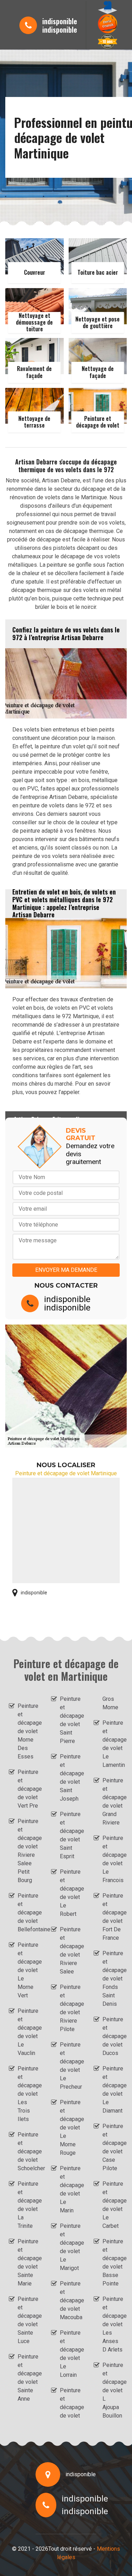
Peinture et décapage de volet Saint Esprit (70, 1835)
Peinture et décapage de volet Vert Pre (28, 1789)
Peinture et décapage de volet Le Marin (70, 2189)
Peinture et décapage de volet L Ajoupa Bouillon (113, 2390)
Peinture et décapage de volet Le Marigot (70, 2247)
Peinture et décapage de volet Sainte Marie (28, 2262)
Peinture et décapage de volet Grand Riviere (113, 1801)
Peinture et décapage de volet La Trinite (28, 2205)
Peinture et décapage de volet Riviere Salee (70, 1950)
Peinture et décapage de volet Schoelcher (28, 2151)
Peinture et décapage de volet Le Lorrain (70, 2354)
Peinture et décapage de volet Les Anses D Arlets (113, 2324)
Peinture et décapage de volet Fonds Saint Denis (113, 1979)
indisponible (60, 21)
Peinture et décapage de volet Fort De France (113, 1917)
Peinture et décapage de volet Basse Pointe (113, 2262)
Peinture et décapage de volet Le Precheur (70, 2066)
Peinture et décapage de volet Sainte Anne (28, 2378)
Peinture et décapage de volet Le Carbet (113, 2205)
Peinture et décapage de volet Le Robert (70, 1893)
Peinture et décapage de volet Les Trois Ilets (28, 2094)
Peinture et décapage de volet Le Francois (113, 1859)
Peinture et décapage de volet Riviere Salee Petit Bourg (28, 1851)
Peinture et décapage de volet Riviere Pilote (70, 2008)
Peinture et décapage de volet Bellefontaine (28, 1913)
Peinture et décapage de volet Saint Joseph (70, 1778)
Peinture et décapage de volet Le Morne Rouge (70, 2128)
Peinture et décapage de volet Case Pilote (113, 2147)
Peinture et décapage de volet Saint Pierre (70, 1720)
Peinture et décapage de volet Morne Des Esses (28, 1731)
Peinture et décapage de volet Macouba (70, 2300)
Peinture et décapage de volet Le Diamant (113, 2090)
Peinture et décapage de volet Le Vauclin (28, 2032)
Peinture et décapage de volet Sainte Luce (28, 2320)
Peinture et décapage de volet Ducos (113, 2036)
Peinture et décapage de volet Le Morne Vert (28, 1970)
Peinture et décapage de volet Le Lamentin (113, 1744)
